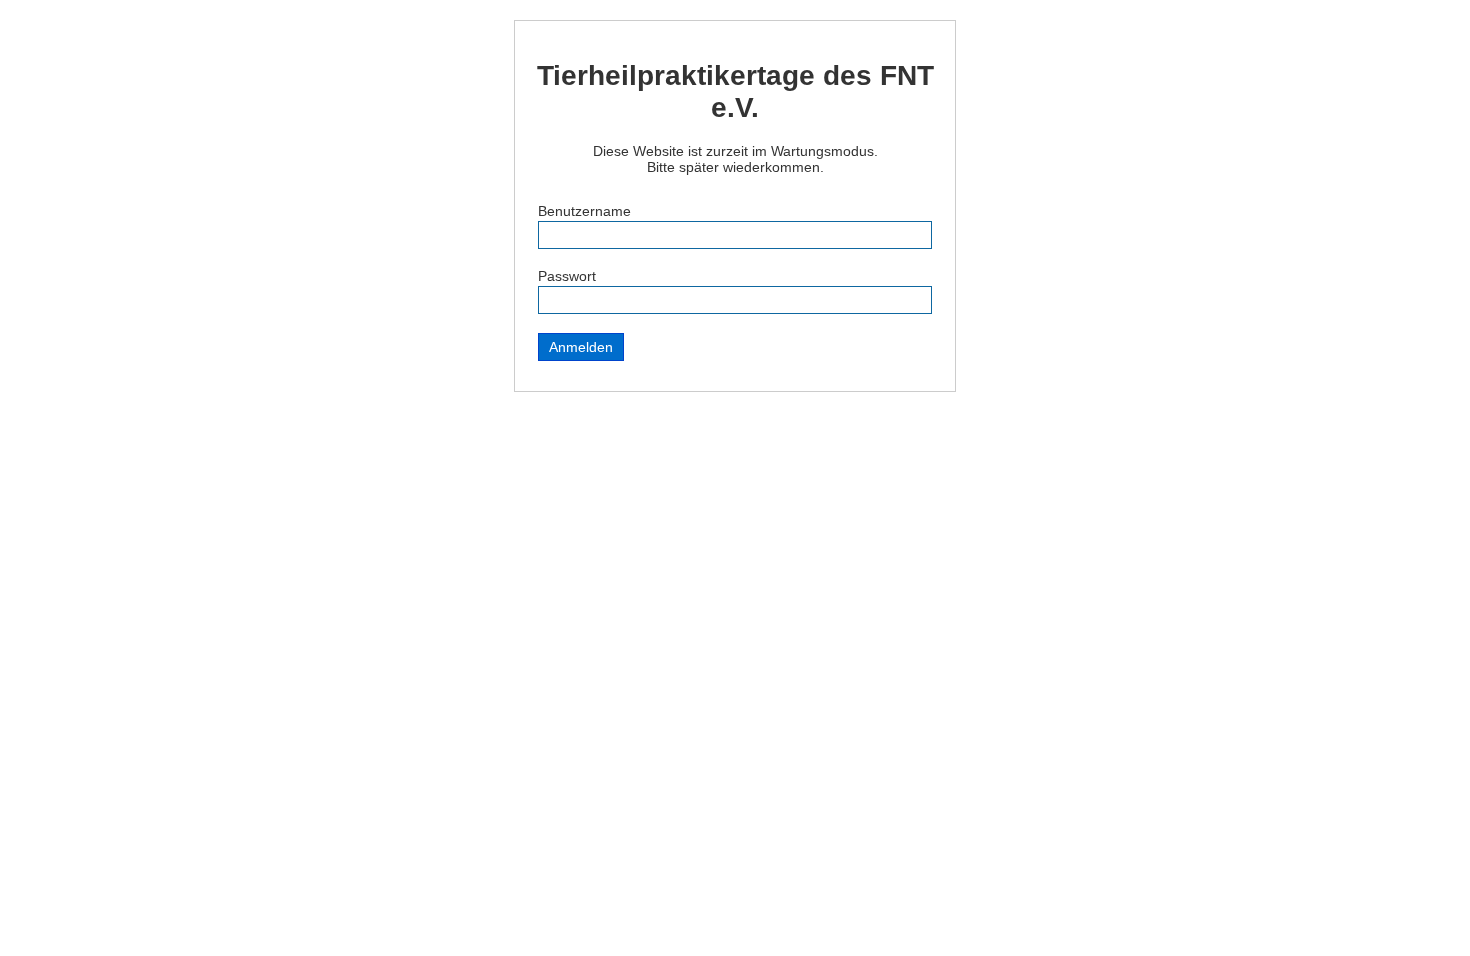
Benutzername (584, 211)
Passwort (567, 276)
